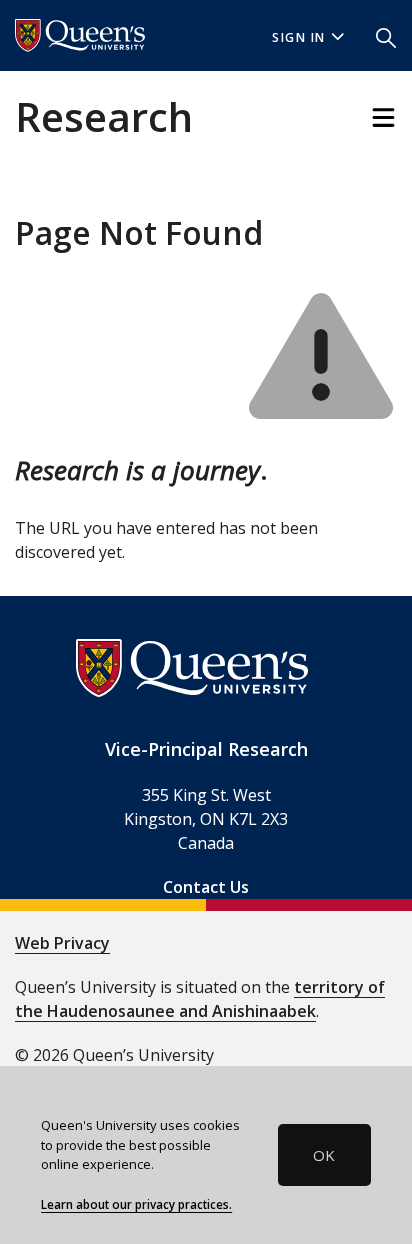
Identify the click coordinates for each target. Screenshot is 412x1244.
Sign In (299, 37)
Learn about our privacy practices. (136, 1204)
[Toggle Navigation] (383, 117)
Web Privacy (62, 943)
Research (104, 116)
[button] (386, 36)
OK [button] (324, 1155)
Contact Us (206, 887)
